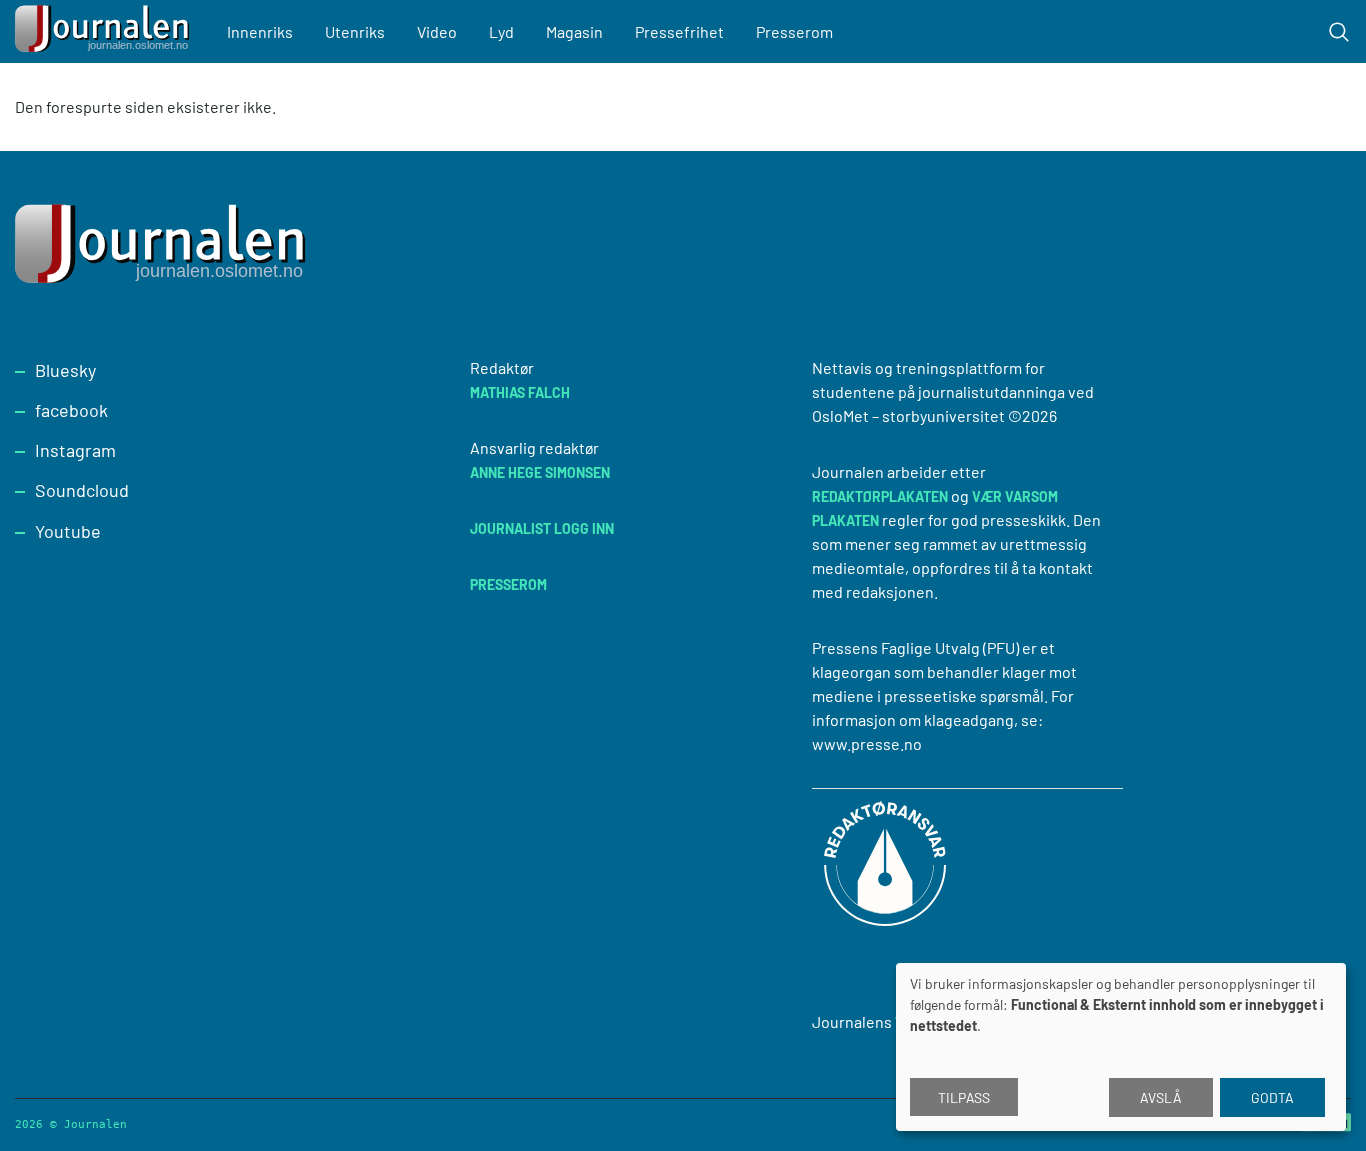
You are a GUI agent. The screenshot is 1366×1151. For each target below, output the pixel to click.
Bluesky (65, 370)
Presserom (794, 31)
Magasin (574, 31)
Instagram (75, 450)
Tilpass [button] (964, 1097)
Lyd (501, 31)
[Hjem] (105, 31)
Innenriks (260, 31)
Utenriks (355, 31)
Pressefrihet (679, 31)
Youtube (68, 531)
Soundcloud (82, 490)
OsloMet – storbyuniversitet (908, 415)
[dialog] (1121, 1047)
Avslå (1161, 1097)
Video (437, 31)
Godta (1272, 1097)
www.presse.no (867, 743)
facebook (71, 410)
